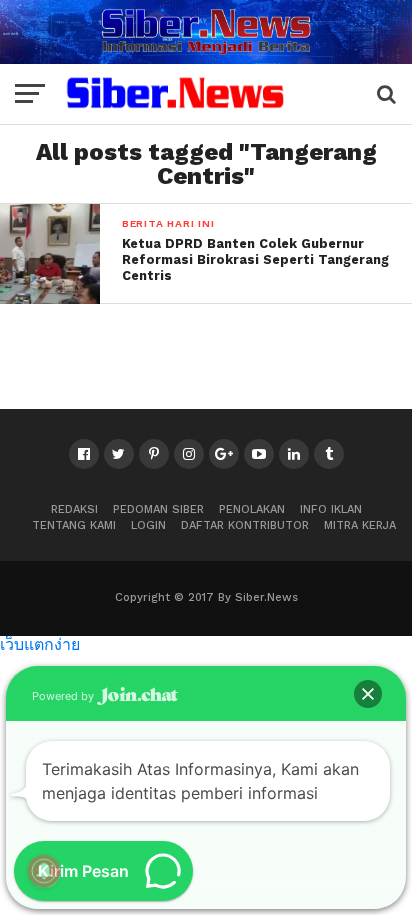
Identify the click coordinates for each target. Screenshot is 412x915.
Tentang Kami (74, 525)
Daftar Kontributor (245, 525)
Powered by (64, 696)
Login (148, 525)
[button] (368, 694)
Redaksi (74, 509)
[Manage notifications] (44, 871)
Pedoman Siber (158, 509)
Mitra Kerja (360, 525)
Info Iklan (331, 509)
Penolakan (252, 509)
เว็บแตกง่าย (40, 643)
